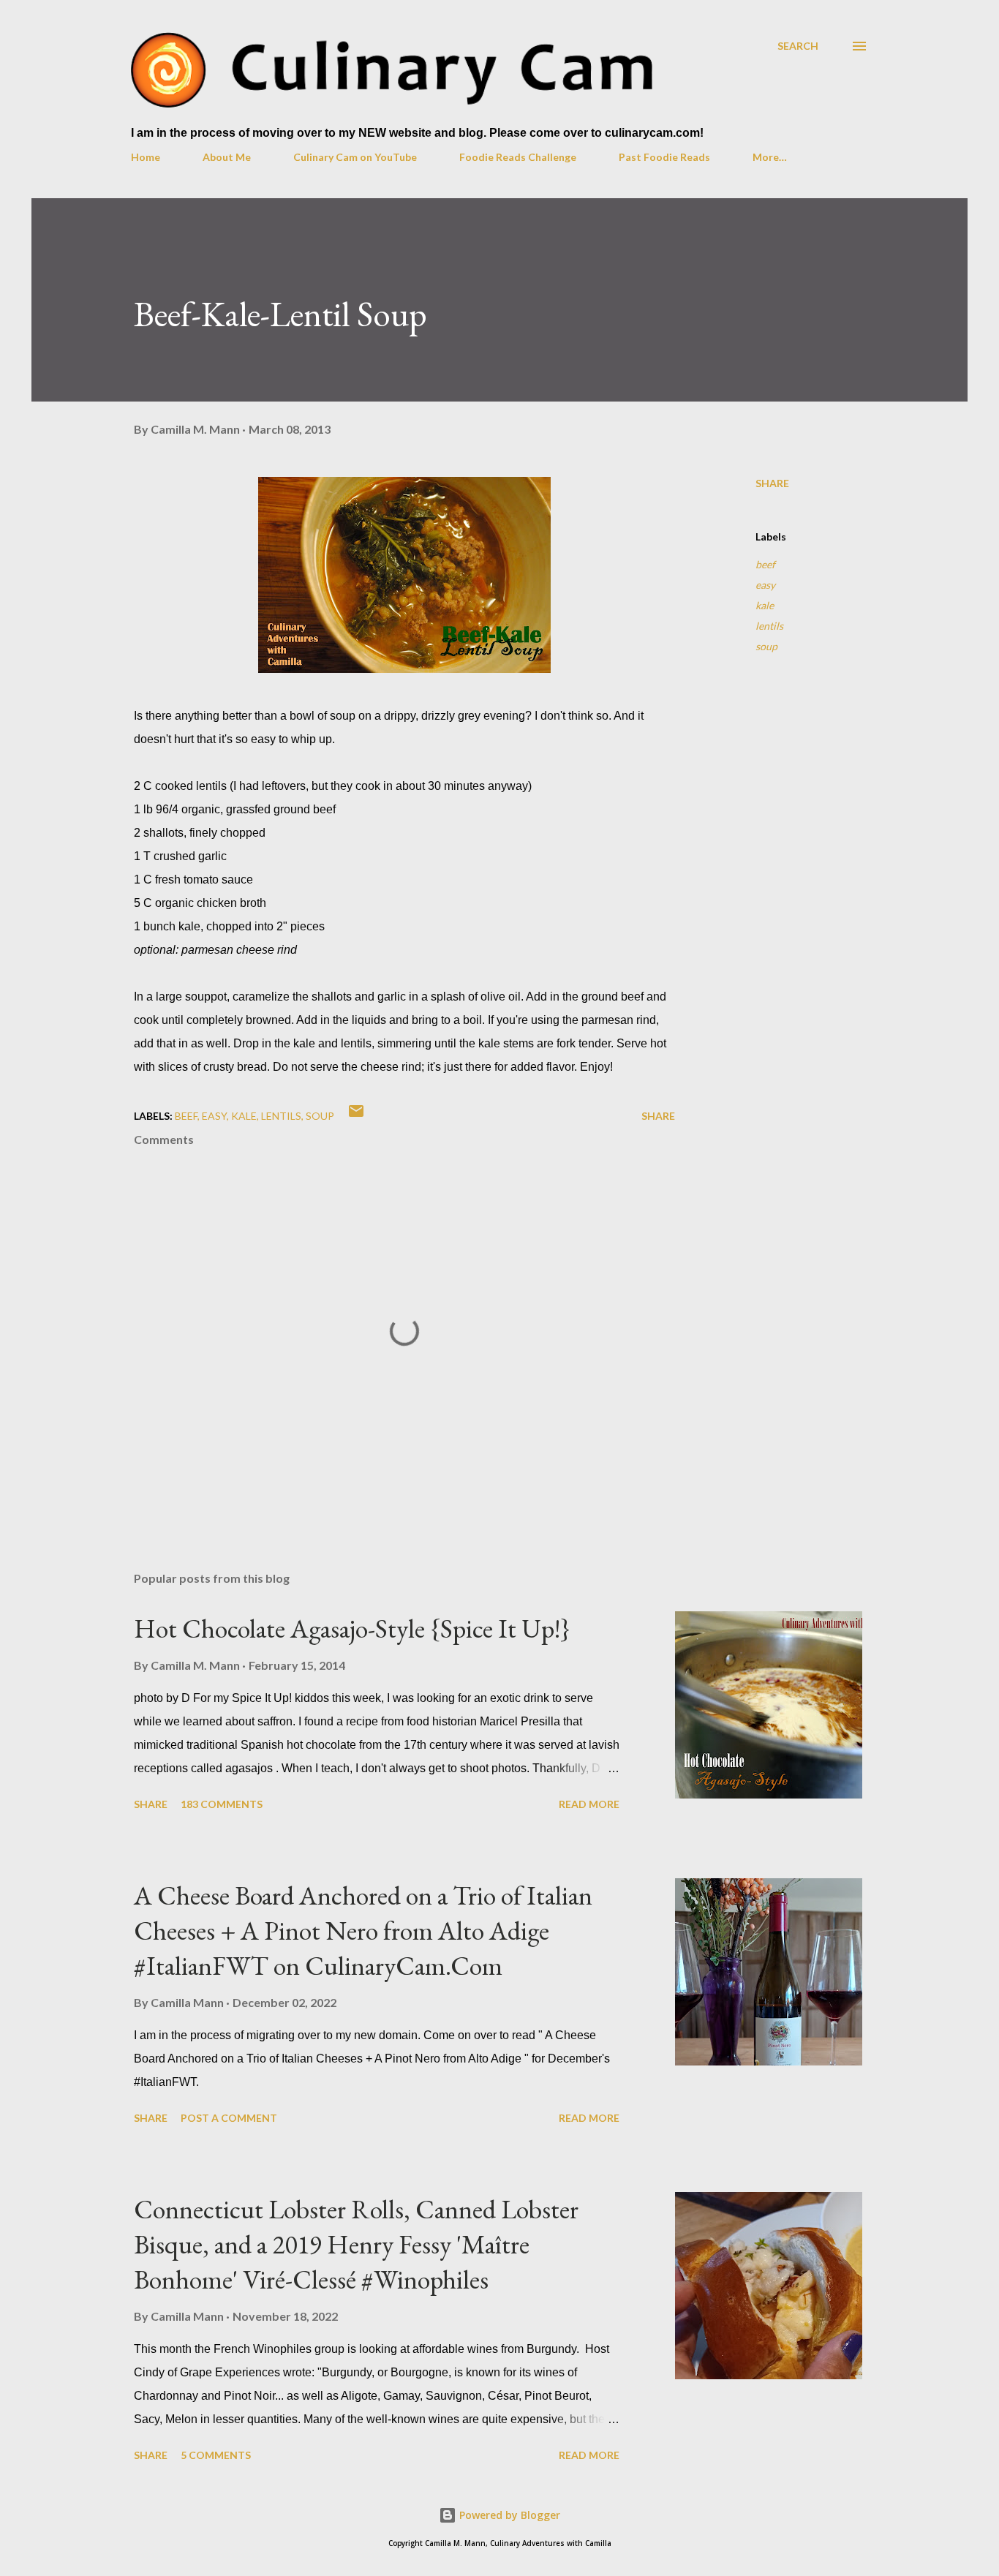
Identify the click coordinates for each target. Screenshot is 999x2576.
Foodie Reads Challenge (518, 157)
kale (765, 605)
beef (765, 564)
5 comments (216, 2455)
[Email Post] (356, 1116)
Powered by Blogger (508, 2515)
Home (146, 157)
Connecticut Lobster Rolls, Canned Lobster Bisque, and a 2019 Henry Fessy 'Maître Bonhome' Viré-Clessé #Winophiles (356, 2244)
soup (766, 646)
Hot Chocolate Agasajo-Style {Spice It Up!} (352, 1628)
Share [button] (772, 483)
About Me (227, 157)
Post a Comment (229, 2118)
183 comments (222, 1804)
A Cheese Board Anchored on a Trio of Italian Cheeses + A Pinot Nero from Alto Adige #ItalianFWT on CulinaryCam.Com (363, 1931)
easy (765, 585)
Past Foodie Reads (664, 157)
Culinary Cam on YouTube (355, 157)
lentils (769, 626)
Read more (589, 1804)
